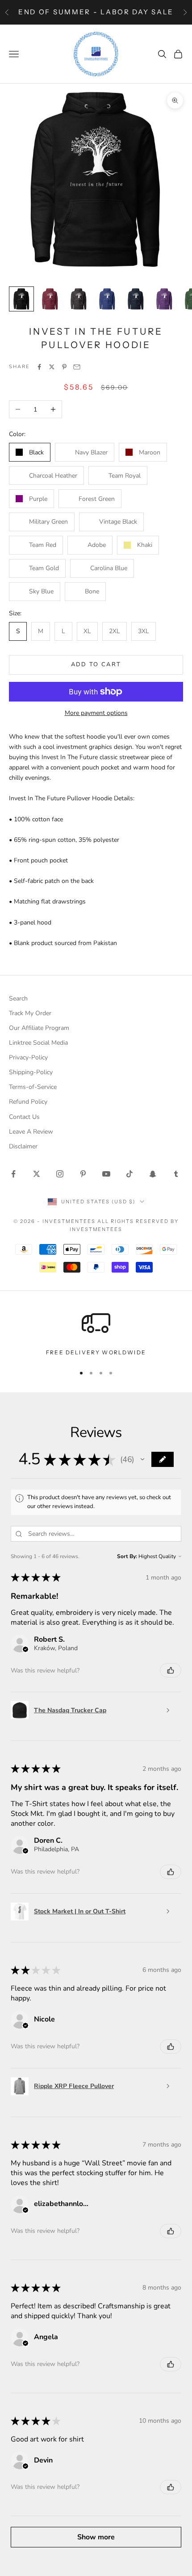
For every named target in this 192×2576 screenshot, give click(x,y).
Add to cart (96, 664)
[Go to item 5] (136, 299)
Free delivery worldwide (96, 1352)
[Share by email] (77, 367)
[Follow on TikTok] (129, 1174)
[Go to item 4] (107, 299)
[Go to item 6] (164, 299)
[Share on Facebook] (39, 367)
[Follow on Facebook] (13, 1174)
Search (18, 998)
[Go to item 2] (50, 299)
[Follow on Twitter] (37, 1174)
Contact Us (24, 1117)
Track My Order (30, 1013)
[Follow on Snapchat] (153, 1174)
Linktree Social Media (38, 1043)
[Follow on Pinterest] (83, 1174)
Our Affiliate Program (39, 1028)
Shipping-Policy (31, 1072)
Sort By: (127, 1556)
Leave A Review (31, 1132)
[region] (96, 1333)
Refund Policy (28, 1102)
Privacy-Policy (28, 1057)
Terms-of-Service (33, 1087)
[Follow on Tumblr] (176, 1174)
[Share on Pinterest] (64, 367)
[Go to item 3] (79, 299)
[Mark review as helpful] (171, 1670)
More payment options (96, 713)
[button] (142, 1459)
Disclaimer (23, 1146)
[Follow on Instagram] (60, 1174)
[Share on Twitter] (52, 367)
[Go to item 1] (21, 299)
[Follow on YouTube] (106, 1174)
